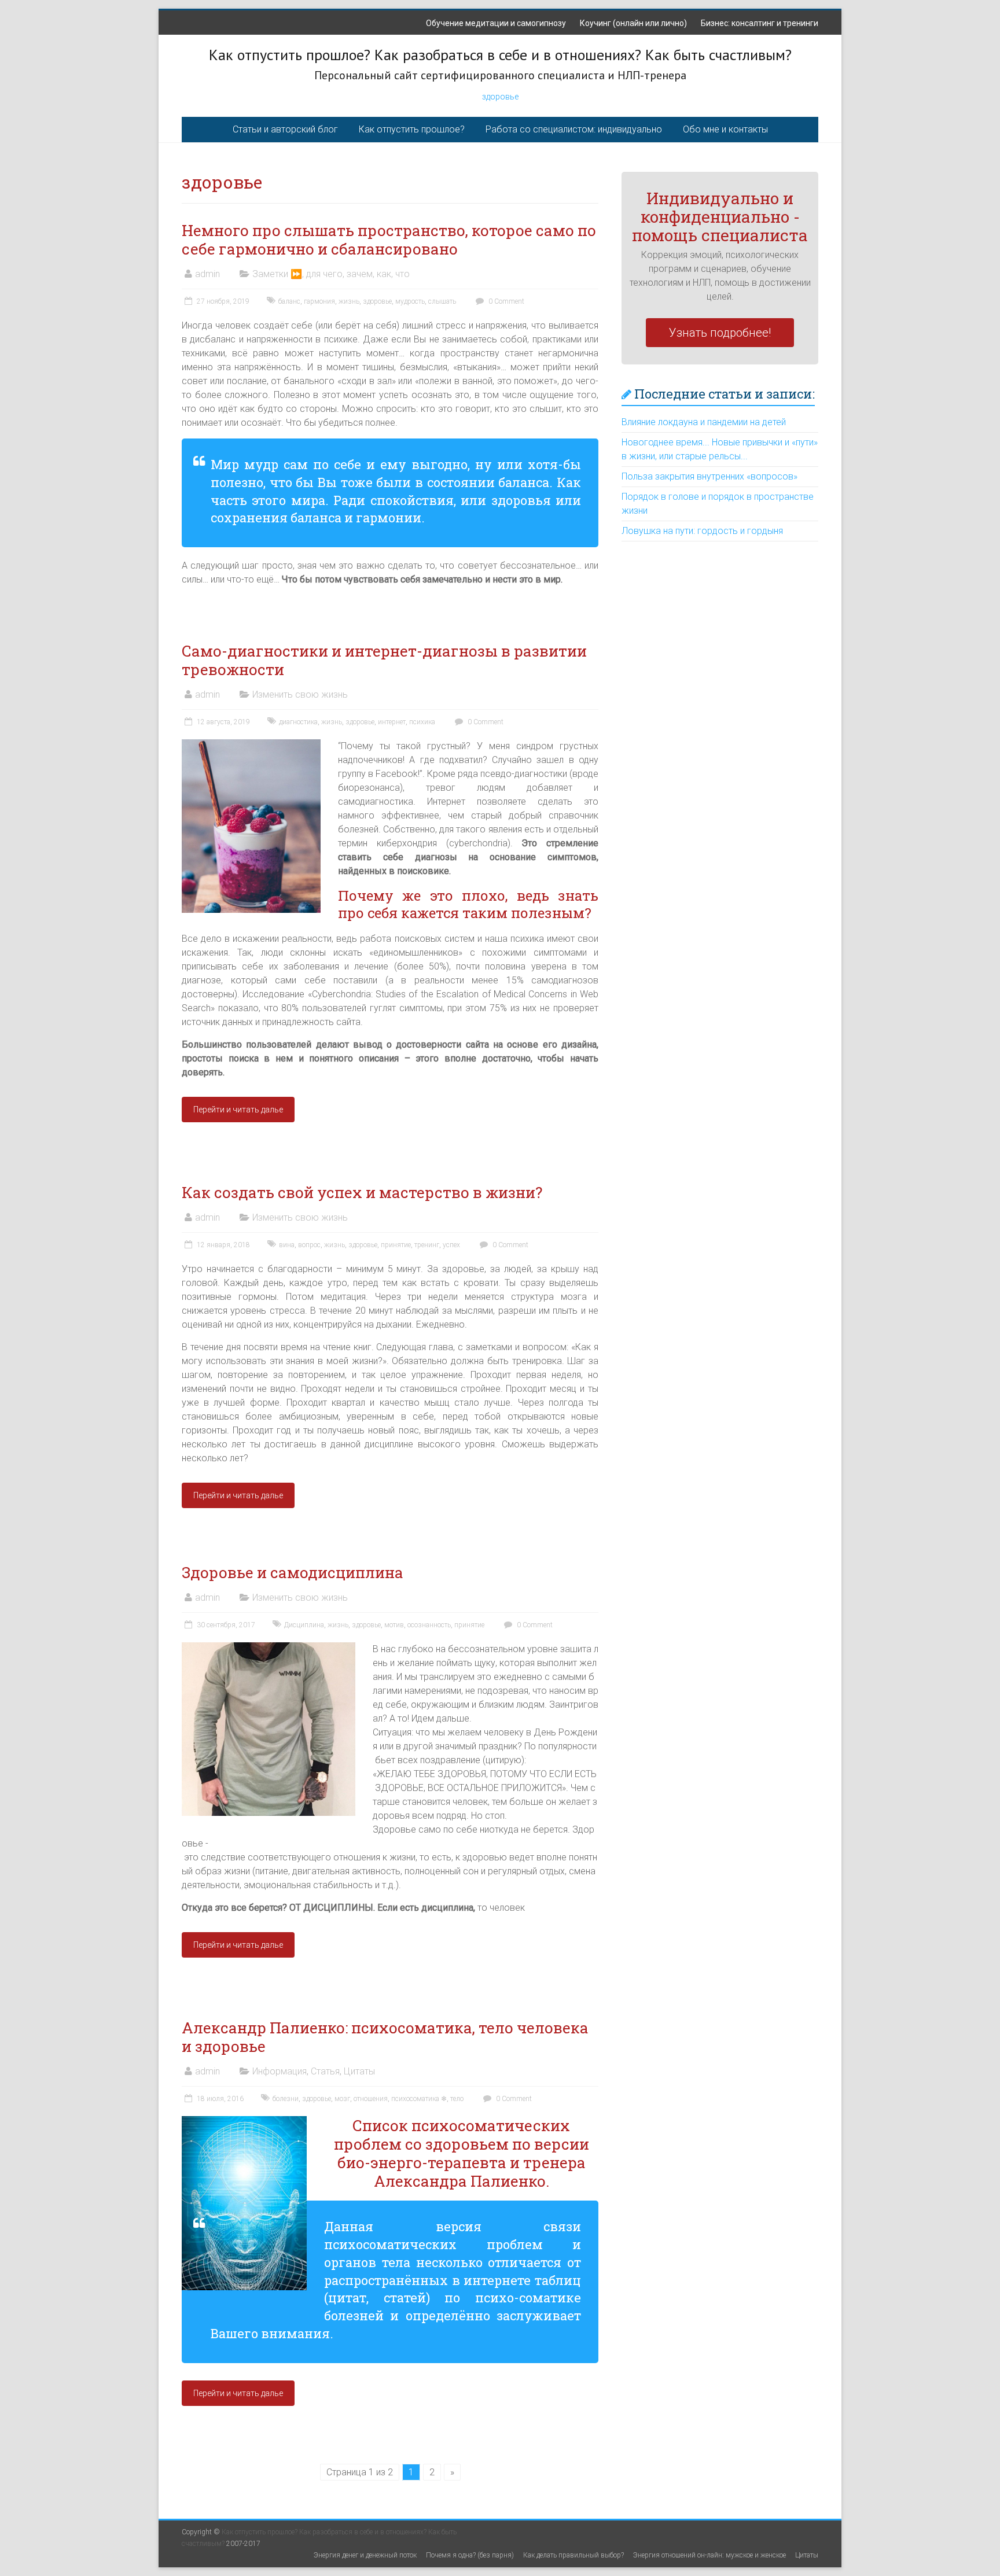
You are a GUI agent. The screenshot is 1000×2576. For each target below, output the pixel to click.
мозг (342, 2099)
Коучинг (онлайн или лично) (633, 23)
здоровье (500, 97)
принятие (396, 1245)
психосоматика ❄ (419, 2099)
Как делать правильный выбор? (573, 2555)
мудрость (410, 301)
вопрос (309, 1245)
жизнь (349, 301)
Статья (325, 2071)
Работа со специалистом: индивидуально (574, 129)
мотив (394, 1625)
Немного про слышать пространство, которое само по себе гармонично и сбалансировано (389, 239)
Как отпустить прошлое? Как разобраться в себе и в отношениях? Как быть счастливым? (500, 55)
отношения (371, 2099)
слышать (442, 301)
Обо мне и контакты (725, 129)
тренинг (427, 1245)
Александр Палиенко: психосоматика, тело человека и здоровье (385, 2037)
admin (207, 274)
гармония (319, 301)
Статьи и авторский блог (285, 129)
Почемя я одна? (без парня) (470, 2555)
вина (287, 1245)
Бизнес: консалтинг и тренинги (760, 23)
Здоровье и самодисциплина (293, 1572)
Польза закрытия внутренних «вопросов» (709, 476)
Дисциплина (304, 1625)
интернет (392, 722)
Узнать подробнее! (720, 333)
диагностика (298, 722)
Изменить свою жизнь (300, 694)
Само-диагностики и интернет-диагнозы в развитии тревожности (384, 660)
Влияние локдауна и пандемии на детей (704, 422)
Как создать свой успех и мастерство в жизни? (362, 1192)
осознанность (429, 1625)
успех (451, 1245)
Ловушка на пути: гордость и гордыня (702, 531)
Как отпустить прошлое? (412, 129)
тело (457, 2099)
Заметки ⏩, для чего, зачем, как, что (331, 274)
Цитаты (359, 2071)
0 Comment (505, 301)
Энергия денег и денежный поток (365, 2555)
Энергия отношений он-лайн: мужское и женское (709, 2555)
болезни (286, 2099)
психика (422, 722)
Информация (280, 2071)
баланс (289, 301)
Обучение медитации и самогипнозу (496, 23)
